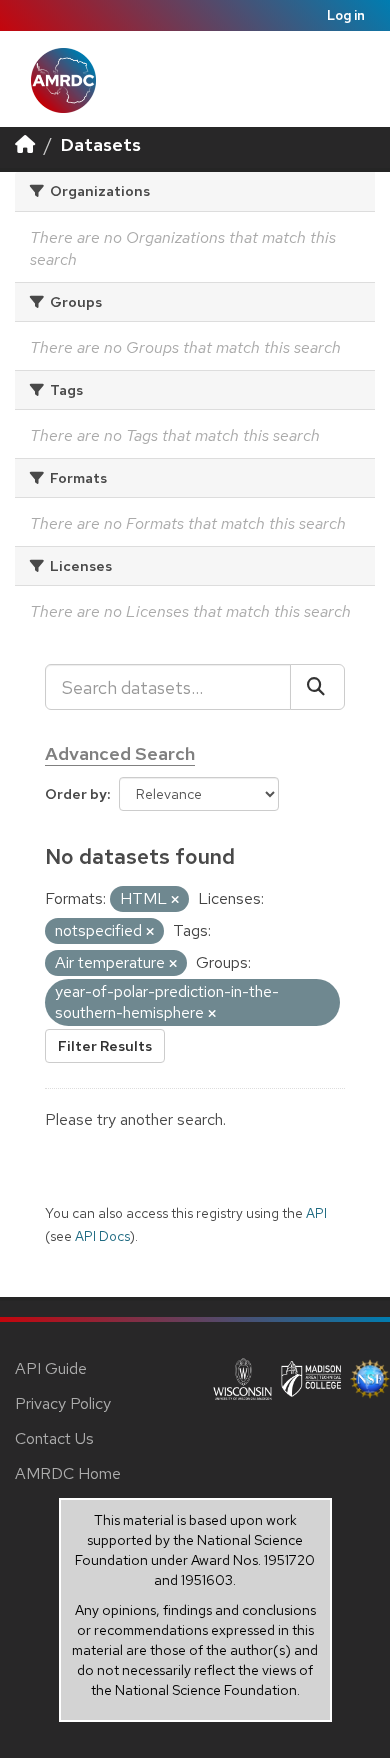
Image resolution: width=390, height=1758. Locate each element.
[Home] (25, 144)
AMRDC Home (68, 1473)
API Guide (51, 1368)
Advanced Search (120, 753)
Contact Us (54, 1438)
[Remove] (175, 900)
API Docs (102, 1236)
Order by (76, 794)
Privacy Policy (63, 1403)
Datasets (101, 144)
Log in (346, 15)
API (316, 1213)
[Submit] (317, 687)
